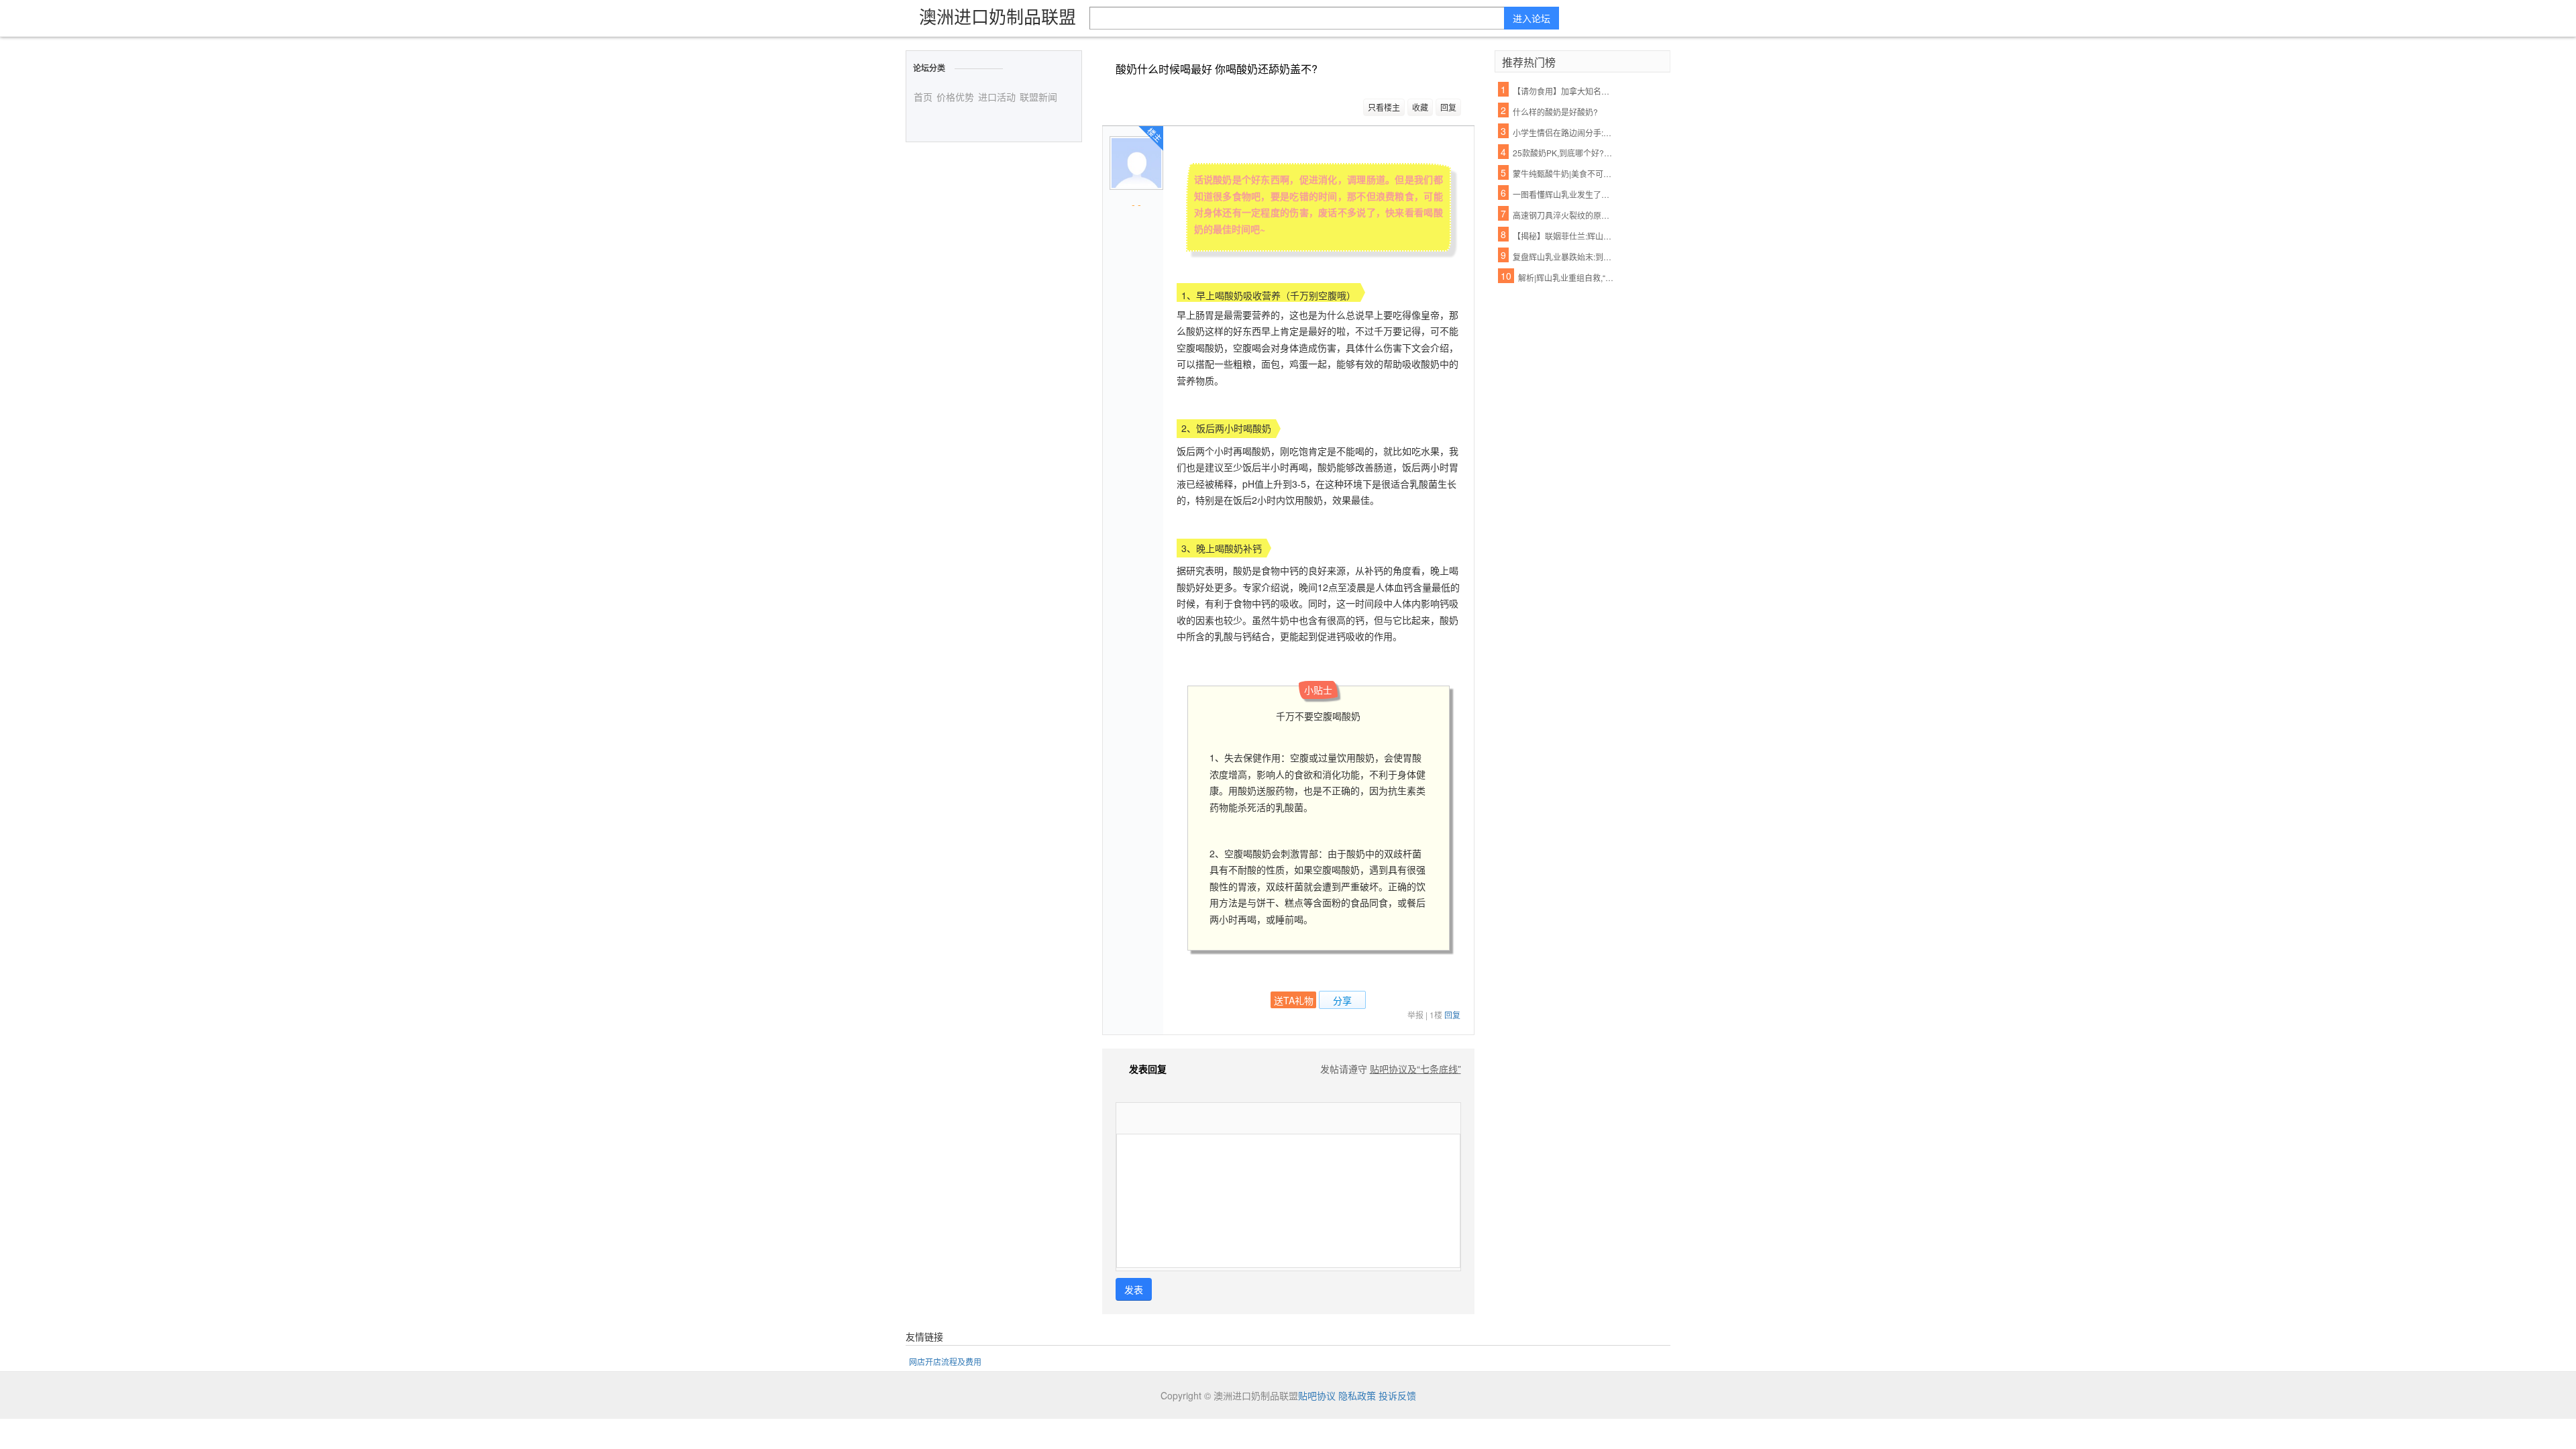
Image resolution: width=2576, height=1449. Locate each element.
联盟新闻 (1038, 97)
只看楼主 (1384, 107)
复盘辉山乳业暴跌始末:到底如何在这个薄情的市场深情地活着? (1564, 257)
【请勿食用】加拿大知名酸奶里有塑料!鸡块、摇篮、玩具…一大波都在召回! (1564, 91)
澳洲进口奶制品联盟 (998, 16)
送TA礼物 (1294, 1000)
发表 (1134, 1289)
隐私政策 (1357, 1395)
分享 (1342, 1000)
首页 (923, 97)
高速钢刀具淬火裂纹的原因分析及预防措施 (1564, 215)
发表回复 (1148, 1069)
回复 (1448, 107)
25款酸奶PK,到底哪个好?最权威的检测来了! (1564, 153)
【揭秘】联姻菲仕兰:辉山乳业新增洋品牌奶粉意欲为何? (1564, 236)
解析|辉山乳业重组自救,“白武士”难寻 (1569, 277)
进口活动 (997, 97)
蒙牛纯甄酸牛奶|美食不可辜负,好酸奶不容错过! (1564, 173)
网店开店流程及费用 (945, 1361)
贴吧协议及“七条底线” (1415, 1069)
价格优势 (955, 97)
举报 (1415, 1015)
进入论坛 (1532, 18)
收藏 (1420, 107)
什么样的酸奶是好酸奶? (1555, 112)
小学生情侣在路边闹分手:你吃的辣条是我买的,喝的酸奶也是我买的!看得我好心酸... (1564, 132)
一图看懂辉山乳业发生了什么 (1564, 194)
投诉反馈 (1397, 1395)
